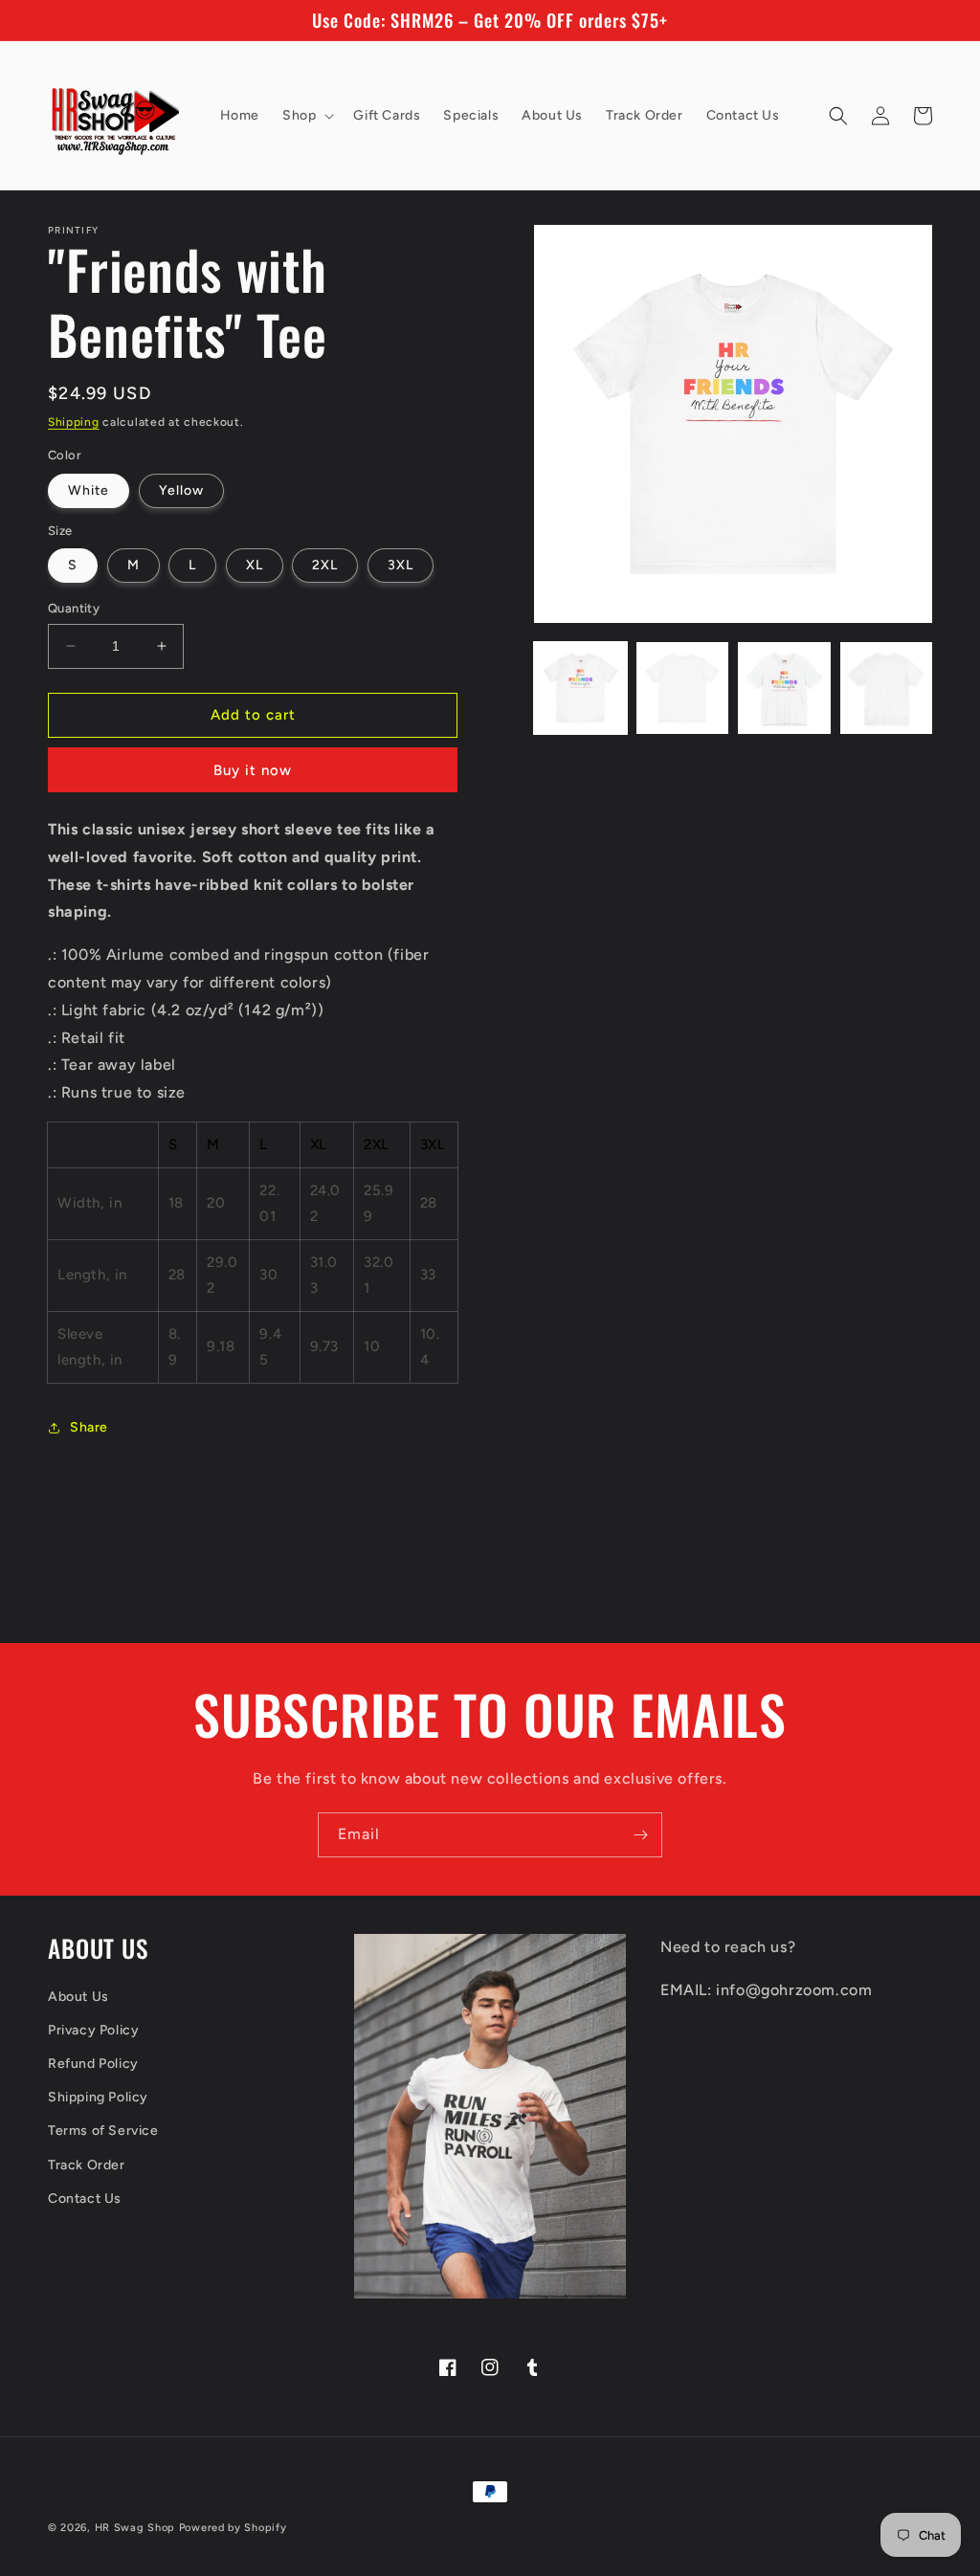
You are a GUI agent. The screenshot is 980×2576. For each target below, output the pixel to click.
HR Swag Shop (135, 2528)
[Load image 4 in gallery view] (886, 688)
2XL (325, 565)
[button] (306, 116)
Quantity (74, 608)
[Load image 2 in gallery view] (682, 688)
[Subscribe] (640, 1835)
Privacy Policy (93, 2030)
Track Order (87, 2165)
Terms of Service (103, 2131)
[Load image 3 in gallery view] (784, 688)
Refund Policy (93, 2064)
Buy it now (253, 770)
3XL (401, 565)
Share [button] (89, 1427)
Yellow (181, 490)
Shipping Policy (98, 2097)
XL (255, 565)
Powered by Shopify (233, 2528)
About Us (78, 1997)
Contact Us (85, 2198)
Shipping (74, 422)
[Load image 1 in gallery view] (580, 688)
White (89, 490)
